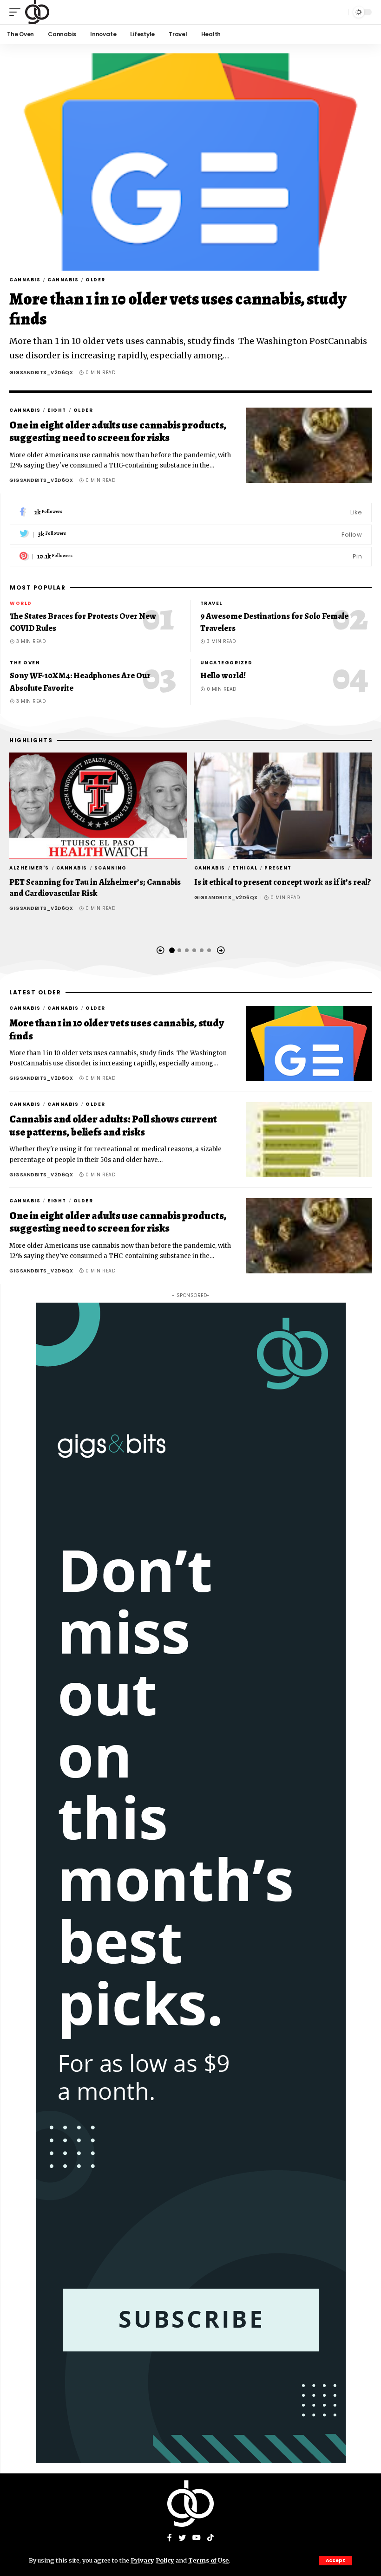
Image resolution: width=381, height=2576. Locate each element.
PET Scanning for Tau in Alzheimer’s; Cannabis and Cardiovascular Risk (95, 887)
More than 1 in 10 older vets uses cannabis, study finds (178, 309)
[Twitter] (191, 535)
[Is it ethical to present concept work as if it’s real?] (283, 806)
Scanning (111, 868)
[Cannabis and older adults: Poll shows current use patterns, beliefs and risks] (309, 1140)
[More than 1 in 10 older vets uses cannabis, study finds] (190, 162)
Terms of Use (208, 2560)
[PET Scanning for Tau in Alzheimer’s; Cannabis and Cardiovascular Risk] (98, 806)
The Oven (25, 663)
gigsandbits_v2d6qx (41, 373)
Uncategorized (227, 663)
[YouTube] (197, 2538)
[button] (160, 951)
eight (57, 410)
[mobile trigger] (17, 12)
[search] (339, 12)
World (21, 603)
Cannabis (25, 280)
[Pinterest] (191, 557)
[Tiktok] (210, 2538)
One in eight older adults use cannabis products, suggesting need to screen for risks (118, 432)
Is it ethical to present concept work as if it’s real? (282, 882)
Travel (211, 603)
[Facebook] (191, 513)
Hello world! (223, 675)
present (278, 868)
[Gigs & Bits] (37, 12)
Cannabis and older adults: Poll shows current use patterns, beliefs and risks (113, 1126)
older (95, 280)
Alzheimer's (29, 868)
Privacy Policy (152, 2560)
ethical (245, 868)
